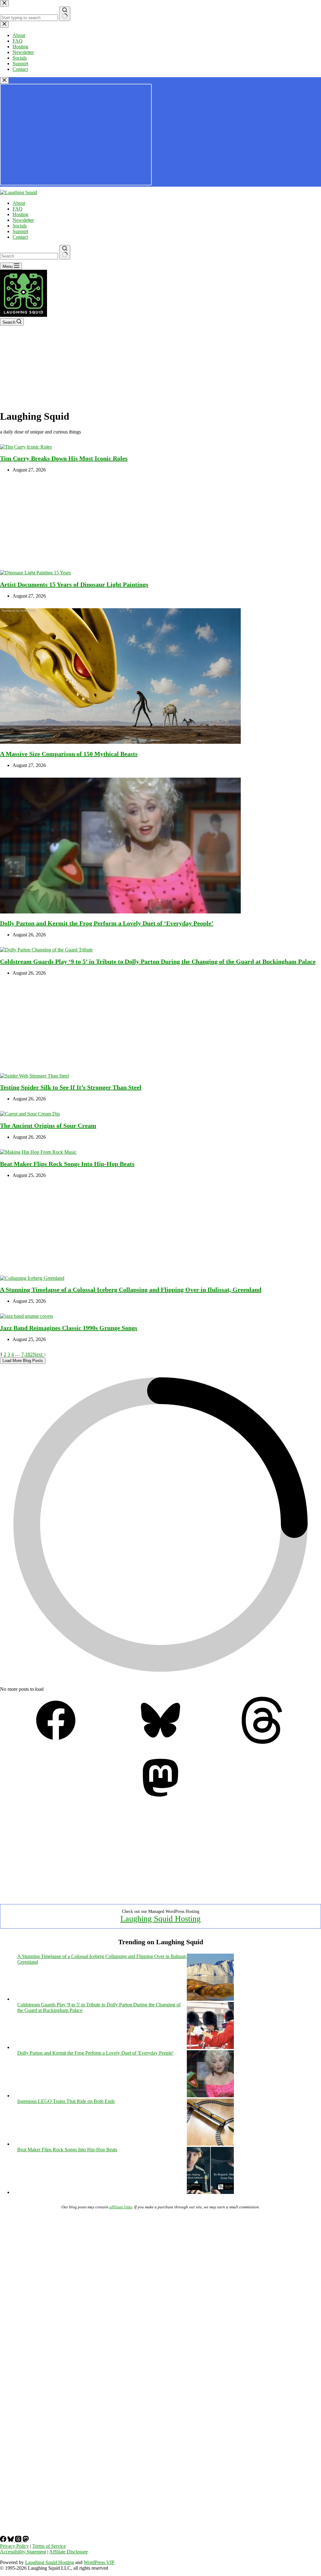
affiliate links (121, 2207)
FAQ (18, 209)
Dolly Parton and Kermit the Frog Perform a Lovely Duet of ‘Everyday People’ (107, 923)
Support (20, 231)
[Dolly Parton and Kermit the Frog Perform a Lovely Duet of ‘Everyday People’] (120, 912)
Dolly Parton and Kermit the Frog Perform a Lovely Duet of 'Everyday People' (95, 2053)
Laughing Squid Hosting (160, 1919)
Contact (20, 237)
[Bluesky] (160, 1742)
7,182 (27, 1354)
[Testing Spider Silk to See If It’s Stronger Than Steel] (34, 1076)
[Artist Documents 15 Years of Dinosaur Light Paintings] (35, 573)
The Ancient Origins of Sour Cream (48, 1126)
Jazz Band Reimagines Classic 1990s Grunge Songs (69, 1328)
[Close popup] (4, 80)
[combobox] (29, 256)
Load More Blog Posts (23, 1361)
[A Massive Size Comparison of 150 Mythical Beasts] (120, 742)
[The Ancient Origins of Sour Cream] (30, 1114)
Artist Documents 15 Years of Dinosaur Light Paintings (74, 584)
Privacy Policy (14, 2546)
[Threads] (265, 1742)
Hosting (20, 214)
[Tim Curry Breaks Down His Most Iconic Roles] (26, 447)
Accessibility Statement (23, 2552)
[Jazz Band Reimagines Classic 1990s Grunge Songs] (26, 1316)
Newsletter (23, 220)
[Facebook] (56, 1742)
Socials (20, 226)
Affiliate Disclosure (68, 2552)
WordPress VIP (99, 2562)
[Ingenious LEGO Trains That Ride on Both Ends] (210, 2144)
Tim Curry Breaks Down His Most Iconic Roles (64, 458)
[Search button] (65, 252)
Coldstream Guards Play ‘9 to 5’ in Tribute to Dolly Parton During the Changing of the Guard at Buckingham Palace (158, 961)
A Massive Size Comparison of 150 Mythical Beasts (69, 754)
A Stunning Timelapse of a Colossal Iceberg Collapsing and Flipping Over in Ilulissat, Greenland (131, 1290)
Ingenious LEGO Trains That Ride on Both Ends (66, 2101)
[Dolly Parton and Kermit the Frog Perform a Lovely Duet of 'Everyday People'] (210, 2096)
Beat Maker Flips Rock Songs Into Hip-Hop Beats (67, 1164)
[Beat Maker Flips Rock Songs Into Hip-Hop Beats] (38, 1152)
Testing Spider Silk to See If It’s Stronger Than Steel (71, 1087)
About (19, 203)
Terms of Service (49, 2546)
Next (38, 1354)
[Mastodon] (160, 1799)
